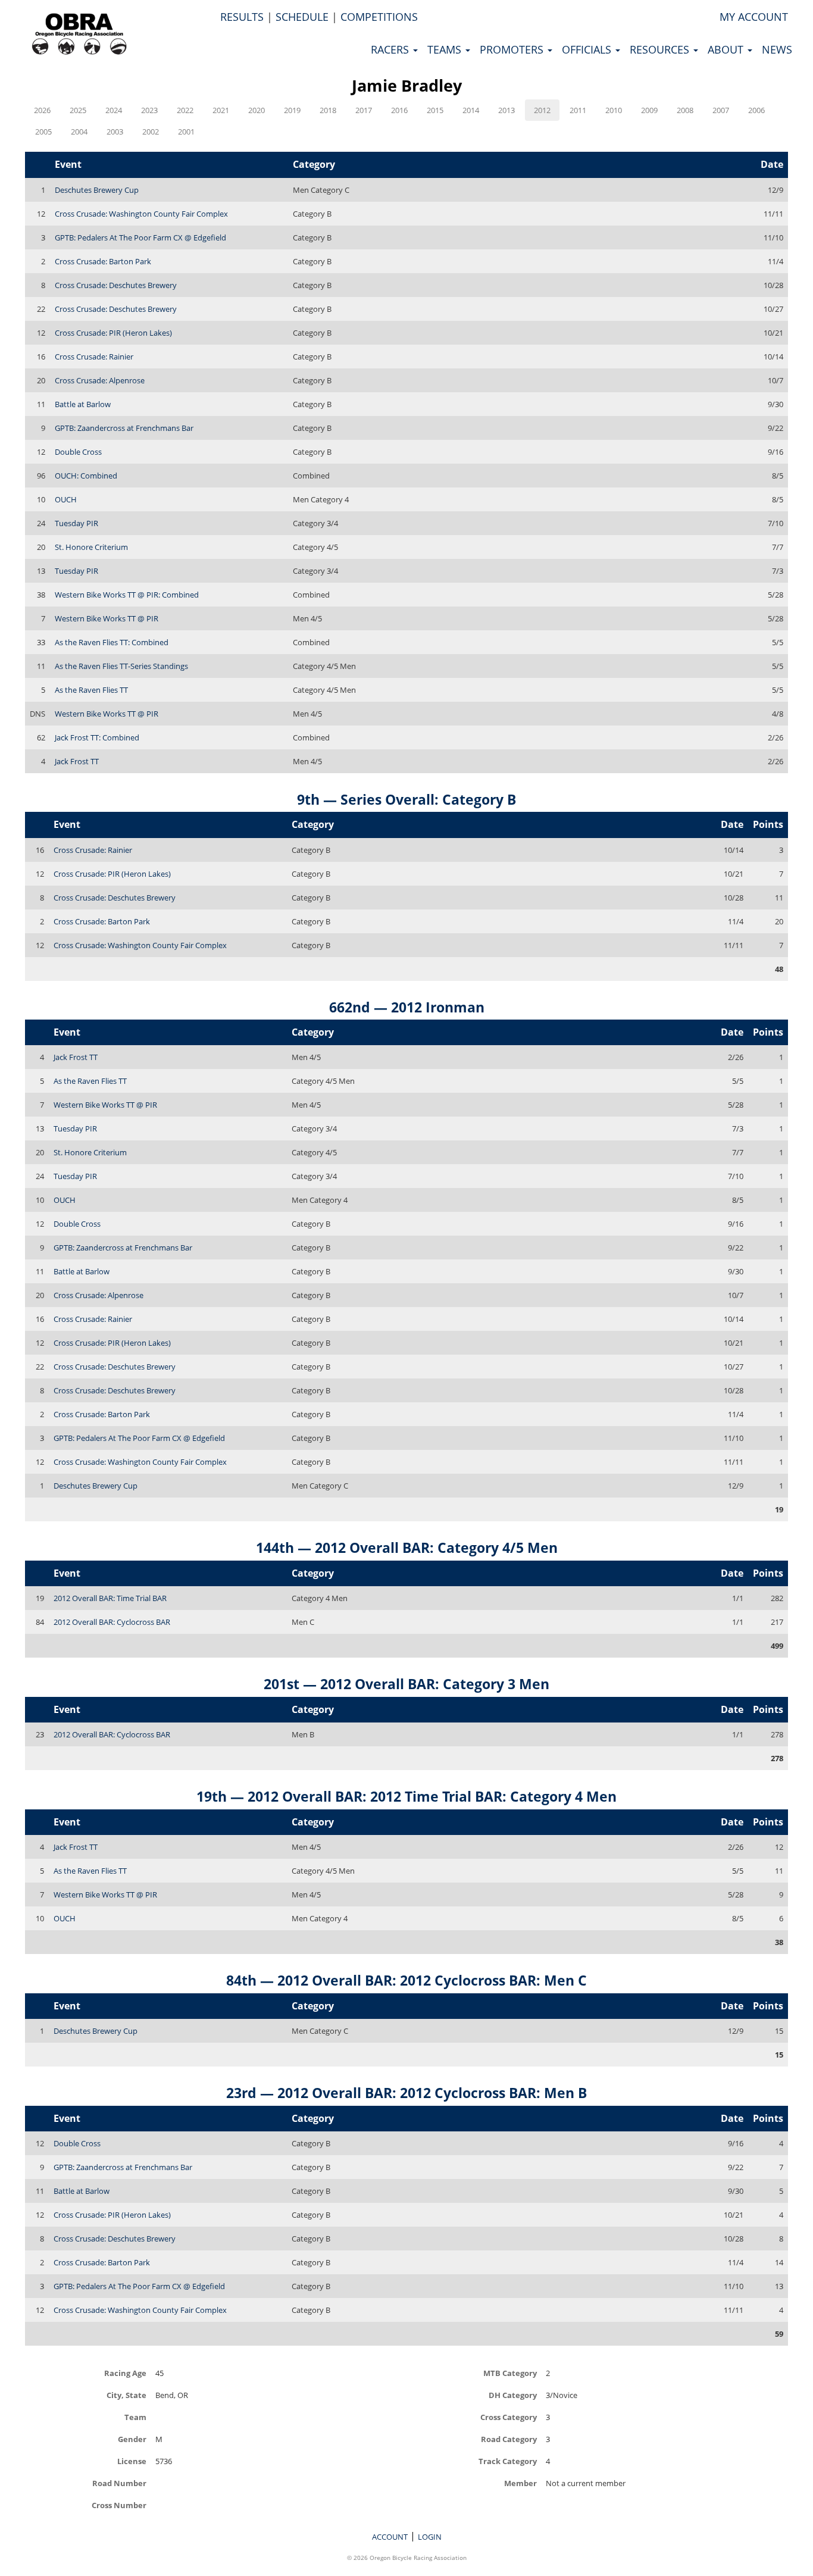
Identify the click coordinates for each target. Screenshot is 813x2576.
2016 (399, 110)
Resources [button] (661, 49)
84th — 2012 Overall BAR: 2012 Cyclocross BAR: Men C (406, 1980)
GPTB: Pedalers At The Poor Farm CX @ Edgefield (140, 237)
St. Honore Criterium (91, 547)
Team (135, 2417)
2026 (42, 110)
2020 (257, 110)
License (132, 2461)
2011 (578, 110)
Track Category (508, 2461)
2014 (471, 110)
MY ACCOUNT (754, 17)
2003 (115, 132)
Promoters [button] (513, 49)
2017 (364, 110)
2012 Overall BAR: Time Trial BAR (110, 1598)
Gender (132, 2439)
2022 (185, 110)
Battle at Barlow (83, 404)
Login (430, 2537)
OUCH (66, 499)
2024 (114, 110)
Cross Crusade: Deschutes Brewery (116, 285)
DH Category (513, 2395)
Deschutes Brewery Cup (97, 190)
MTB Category (510, 2373)
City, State (126, 2395)
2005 (43, 132)
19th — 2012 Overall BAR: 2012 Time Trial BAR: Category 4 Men (406, 1796)
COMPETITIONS (379, 17)
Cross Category (509, 2417)
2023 (149, 110)
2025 (78, 110)
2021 (221, 110)
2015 (435, 110)
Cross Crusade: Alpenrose (100, 380)
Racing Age (125, 2373)
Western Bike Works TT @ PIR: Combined (127, 595)
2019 (292, 110)
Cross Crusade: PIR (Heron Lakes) (113, 333)
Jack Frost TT (77, 761)
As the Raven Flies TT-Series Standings (121, 666)
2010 (614, 110)
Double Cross (78, 452)
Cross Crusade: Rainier (94, 357)
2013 (506, 110)
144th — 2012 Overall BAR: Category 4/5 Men (407, 1548)
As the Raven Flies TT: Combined (112, 642)
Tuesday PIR (76, 523)
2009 (649, 110)
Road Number (119, 2483)
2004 (79, 132)
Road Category (509, 2439)
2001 (186, 132)
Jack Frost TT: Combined (97, 737)
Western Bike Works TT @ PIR (107, 618)
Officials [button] (588, 49)
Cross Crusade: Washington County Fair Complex (141, 214)
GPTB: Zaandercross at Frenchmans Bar (124, 428)
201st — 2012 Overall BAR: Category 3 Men (406, 1684)
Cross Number (119, 2505)
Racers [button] (391, 49)
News (777, 49)
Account (390, 2537)
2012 (542, 110)
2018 (328, 110)
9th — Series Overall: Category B (406, 799)
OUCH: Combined (86, 476)
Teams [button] (446, 49)
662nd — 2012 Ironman (407, 1007)
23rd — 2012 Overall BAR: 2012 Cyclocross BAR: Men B (406, 2093)
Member (520, 2483)
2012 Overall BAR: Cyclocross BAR (112, 1622)
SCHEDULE (302, 17)
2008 (685, 110)
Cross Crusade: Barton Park (103, 261)
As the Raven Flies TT (91, 690)
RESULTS (242, 17)
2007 (721, 110)
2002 (151, 132)
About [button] (727, 49)
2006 (756, 110)
